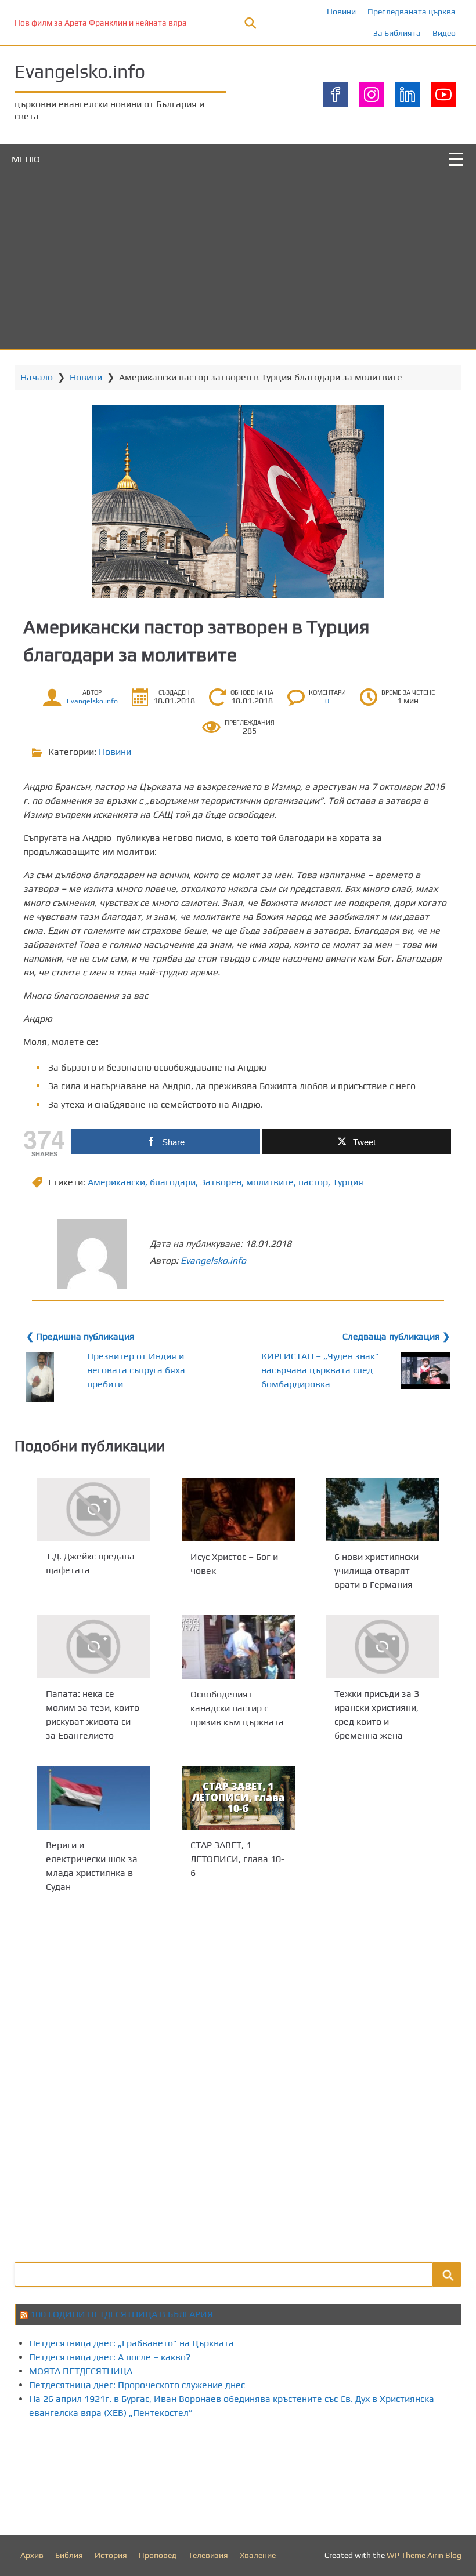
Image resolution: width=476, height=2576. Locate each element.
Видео (444, 33)
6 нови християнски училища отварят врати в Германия (376, 1571)
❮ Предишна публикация (80, 1336)
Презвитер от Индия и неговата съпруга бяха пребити (136, 1370)
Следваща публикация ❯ (396, 1336)
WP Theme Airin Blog (424, 2555)
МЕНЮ (26, 159)
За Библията (397, 33)
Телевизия (208, 2555)
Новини (341, 12)
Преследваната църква (412, 12)
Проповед (158, 2555)
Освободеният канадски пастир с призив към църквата (237, 1708)
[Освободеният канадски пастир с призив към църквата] (238, 1647)
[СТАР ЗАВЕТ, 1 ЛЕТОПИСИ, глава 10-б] (238, 1798)
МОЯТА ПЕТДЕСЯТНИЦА (81, 2371)
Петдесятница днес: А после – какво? (110, 2357)
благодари (173, 1182)
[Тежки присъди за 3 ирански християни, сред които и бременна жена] (382, 1647)
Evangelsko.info (80, 71)
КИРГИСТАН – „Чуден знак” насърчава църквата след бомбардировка (320, 1370)
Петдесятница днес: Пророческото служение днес (137, 2385)
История (111, 2555)
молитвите (270, 1182)
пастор (313, 1182)
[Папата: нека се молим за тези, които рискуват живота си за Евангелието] (94, 1647)
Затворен (221, 1182)
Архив (32, 2555)
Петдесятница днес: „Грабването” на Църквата (131, 2343)
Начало (37, 377)
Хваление (258, 2555)
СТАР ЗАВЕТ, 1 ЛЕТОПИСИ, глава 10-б (237, 1859)
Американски (116, 1182)
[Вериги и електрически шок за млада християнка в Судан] (94, 1798)
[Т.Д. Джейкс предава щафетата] (94, 1509)
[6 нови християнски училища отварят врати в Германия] (382, 1510)
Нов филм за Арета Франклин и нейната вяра (101, 23)
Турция (348, 1182)
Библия (69, 2555)
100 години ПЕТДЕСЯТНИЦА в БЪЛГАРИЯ (122, 2314)
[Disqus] (238, 2076)
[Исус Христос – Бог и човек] (238, 1510)
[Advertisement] (238, 262)
